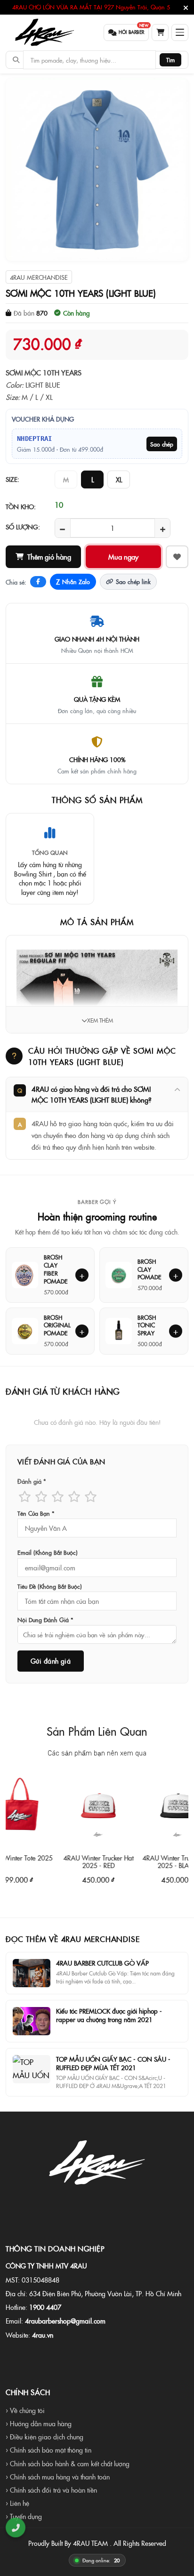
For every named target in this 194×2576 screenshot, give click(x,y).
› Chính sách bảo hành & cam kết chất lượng (68, 2463)
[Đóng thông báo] (186, 8)
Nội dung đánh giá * (45, 1620)
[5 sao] (91, 1496)
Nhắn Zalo (73, 582)
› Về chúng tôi (25, 2410)
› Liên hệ (17, 2503)
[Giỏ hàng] (160, 33)
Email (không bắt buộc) (48, 1552)
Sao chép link (133, 581)
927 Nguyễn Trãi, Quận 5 (137, 7)
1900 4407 (45, 2307)
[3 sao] (58, 1496)
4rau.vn (43, 2335)
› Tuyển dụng (24, 2516)
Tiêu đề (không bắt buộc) (50, 1586)
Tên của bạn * (36, 1513)
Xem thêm (100, 1020)
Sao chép (162, 444)
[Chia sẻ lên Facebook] (38, 582)
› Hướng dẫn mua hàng (39, 2423)
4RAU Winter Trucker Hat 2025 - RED (77, 1861)
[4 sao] (74, 1496)
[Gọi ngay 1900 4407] (16, 2527)
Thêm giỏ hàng (49, 557)
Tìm (170, 60)
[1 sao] (25, 1496)
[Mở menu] (180, 33)
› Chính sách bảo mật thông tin (48, 2450)
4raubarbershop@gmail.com (65, 2321)
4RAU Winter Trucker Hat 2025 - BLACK (157, 1861)
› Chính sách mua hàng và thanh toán (58, 2477)
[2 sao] (41, 1496)
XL (119, 479)
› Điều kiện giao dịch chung (44, 2437)
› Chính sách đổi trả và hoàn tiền (51, 2490)
